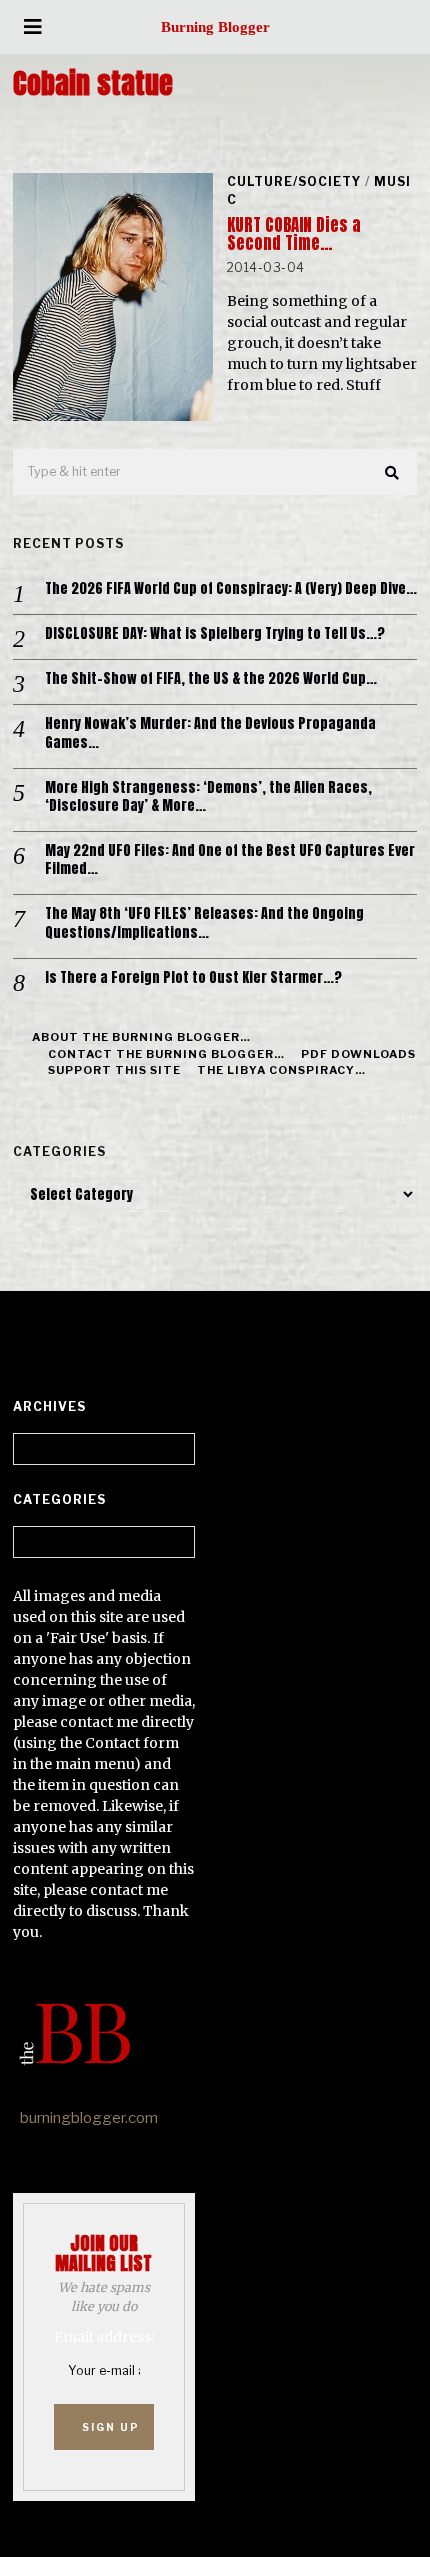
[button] (393, 473)
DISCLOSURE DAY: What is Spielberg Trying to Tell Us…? (215, 634)
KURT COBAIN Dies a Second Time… (294, 234)
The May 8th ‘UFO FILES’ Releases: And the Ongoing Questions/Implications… (204, 923)
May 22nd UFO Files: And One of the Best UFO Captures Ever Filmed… (230, 860)
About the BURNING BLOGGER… (141, 1037)
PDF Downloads (358, 1054)
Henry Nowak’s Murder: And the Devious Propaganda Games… (210, 733)
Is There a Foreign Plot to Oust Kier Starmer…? (193, 978)
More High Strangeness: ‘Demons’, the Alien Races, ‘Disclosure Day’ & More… (208, 797)
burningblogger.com (89, 2118)
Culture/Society (294, 181)
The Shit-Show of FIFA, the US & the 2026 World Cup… (211, 679)
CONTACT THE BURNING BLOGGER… (166, 1054)
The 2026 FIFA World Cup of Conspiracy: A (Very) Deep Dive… (231, 589)
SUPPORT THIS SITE (114, 1070)
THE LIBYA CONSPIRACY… (281, 1070)
